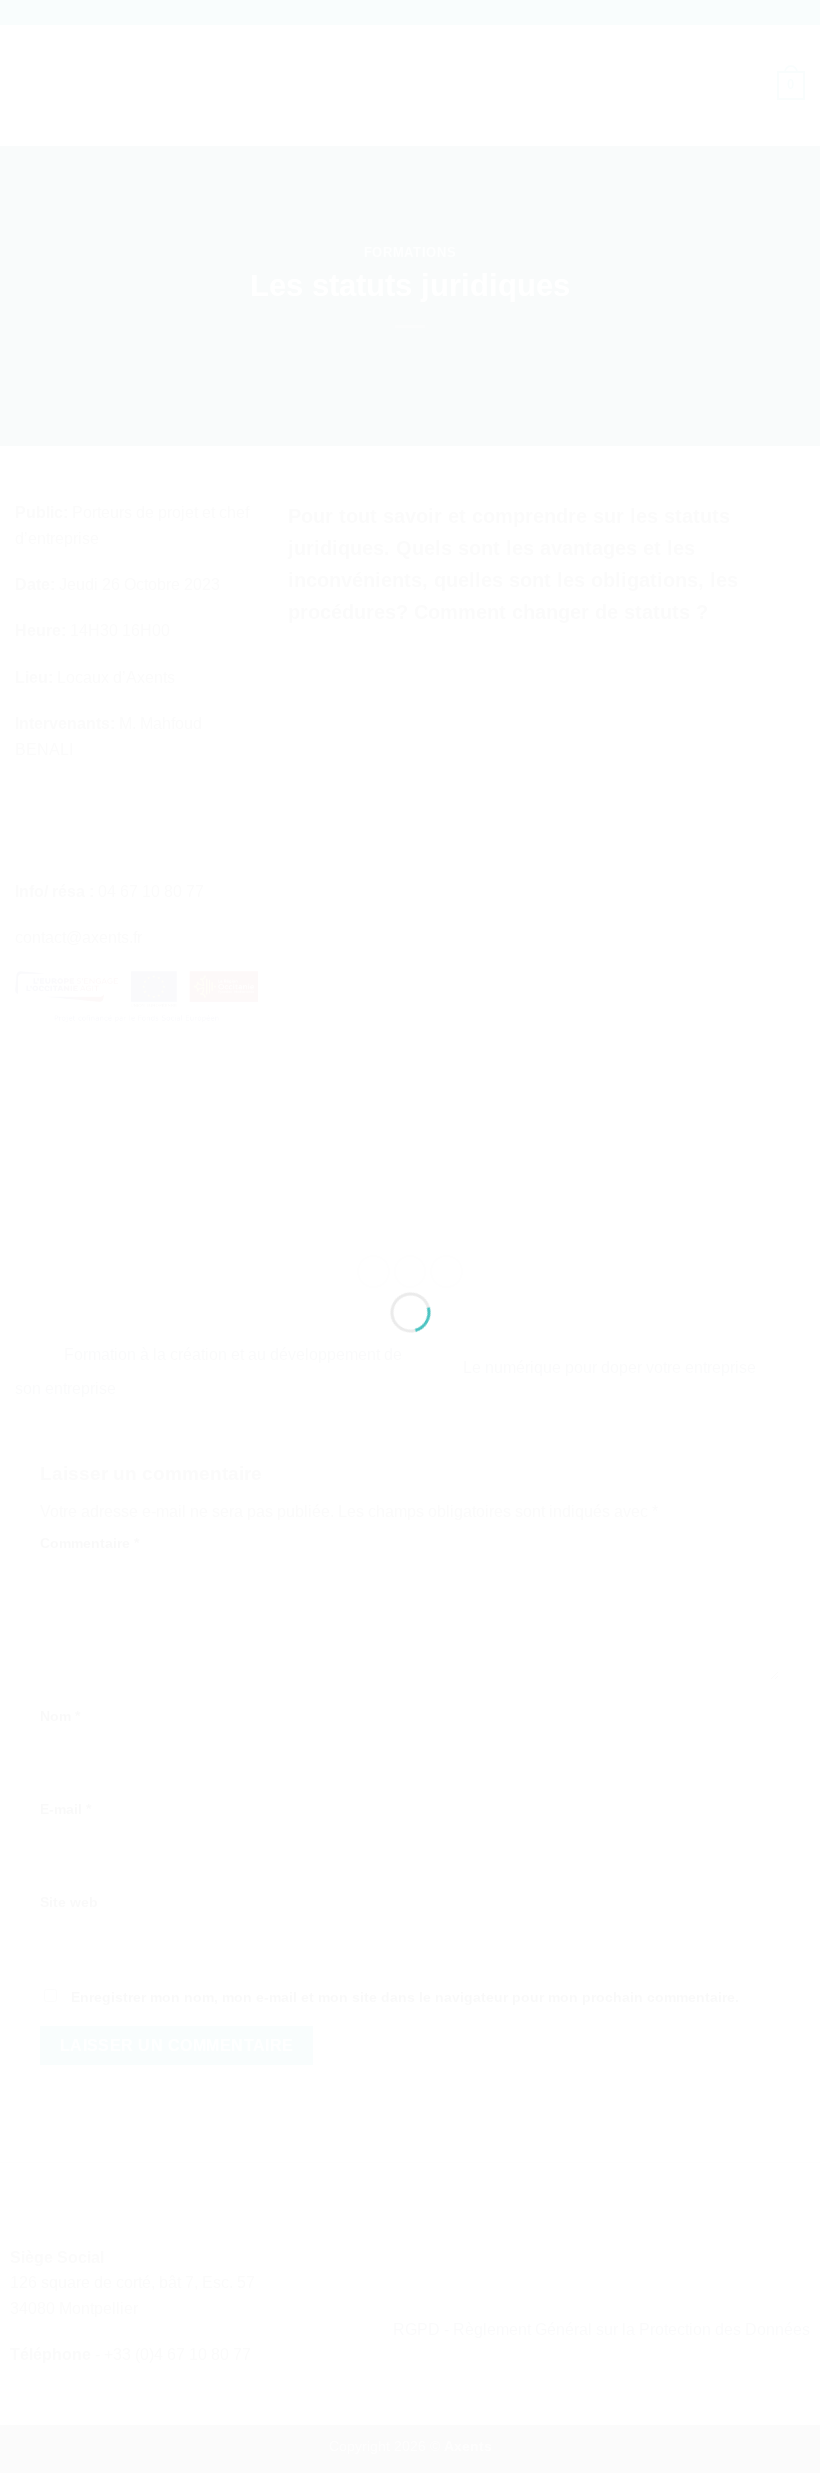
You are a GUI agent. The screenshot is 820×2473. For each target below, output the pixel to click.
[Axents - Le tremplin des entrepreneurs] (410, 1200)
